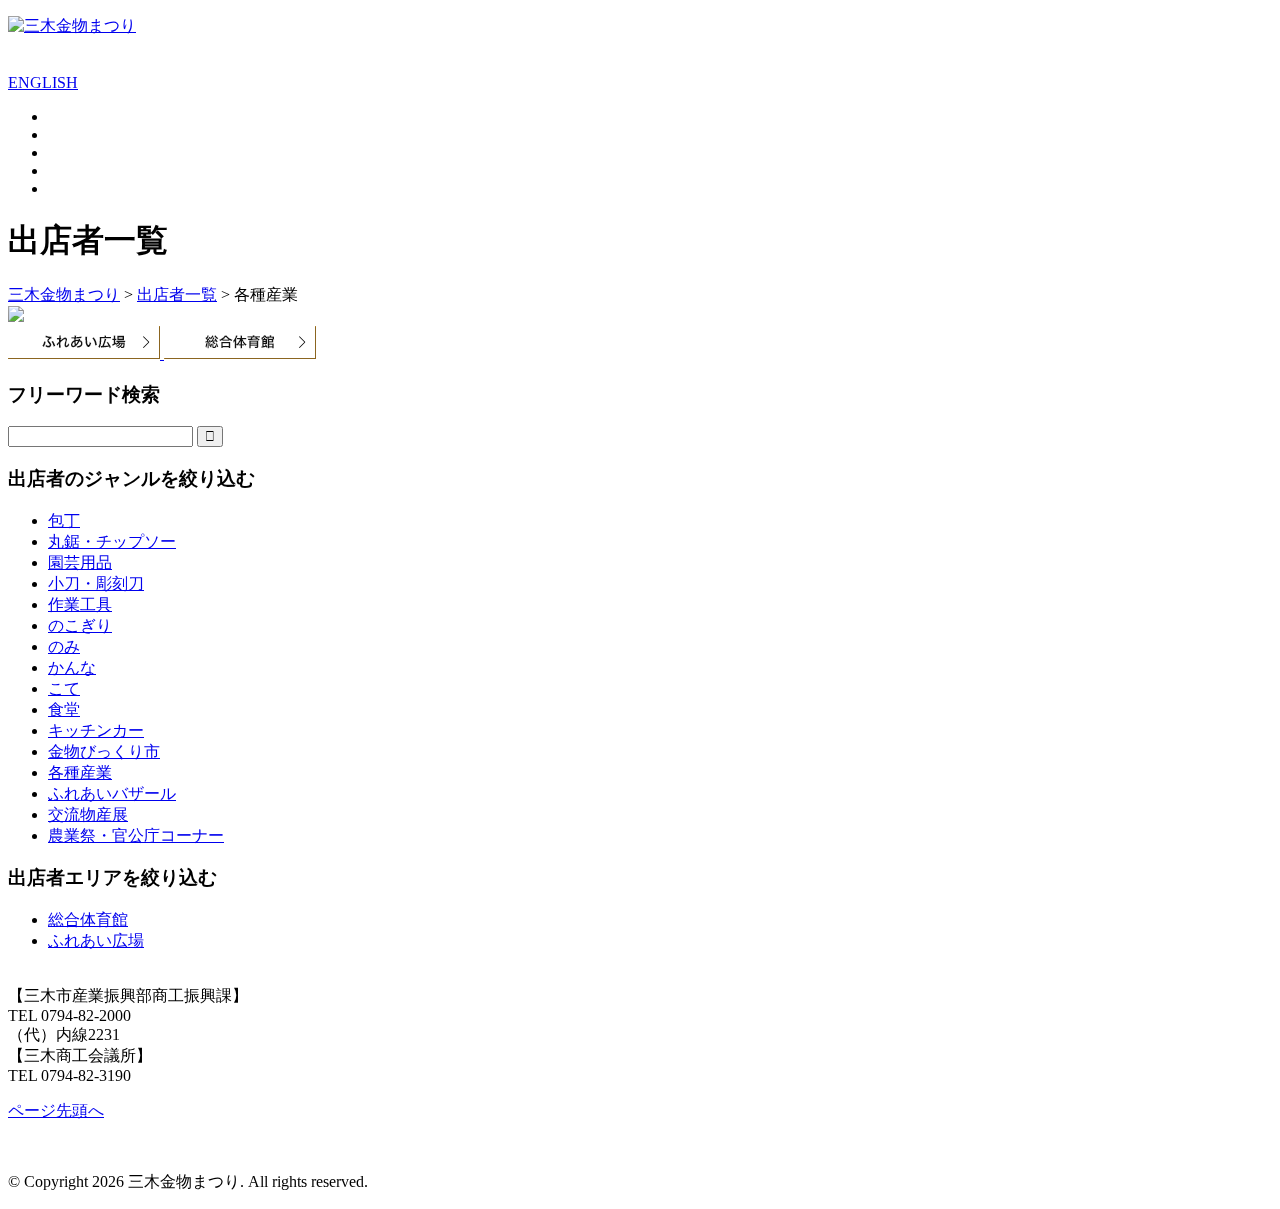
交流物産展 (88, 814)
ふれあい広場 (96, 940)
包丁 (64, 520)
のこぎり (80, 625)
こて (64, 688)
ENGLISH (43, 82)
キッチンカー (96, 730)
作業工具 (80, 604)
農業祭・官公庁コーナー (136, 835)
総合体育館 (88, 919)
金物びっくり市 (104, 751)
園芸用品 (80, 562)
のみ (64, 646)
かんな (72, 667)
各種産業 (80, 772)
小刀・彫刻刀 (96, 583)
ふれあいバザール (112, 793)
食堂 (64, 709)
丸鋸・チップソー (112, 541)
